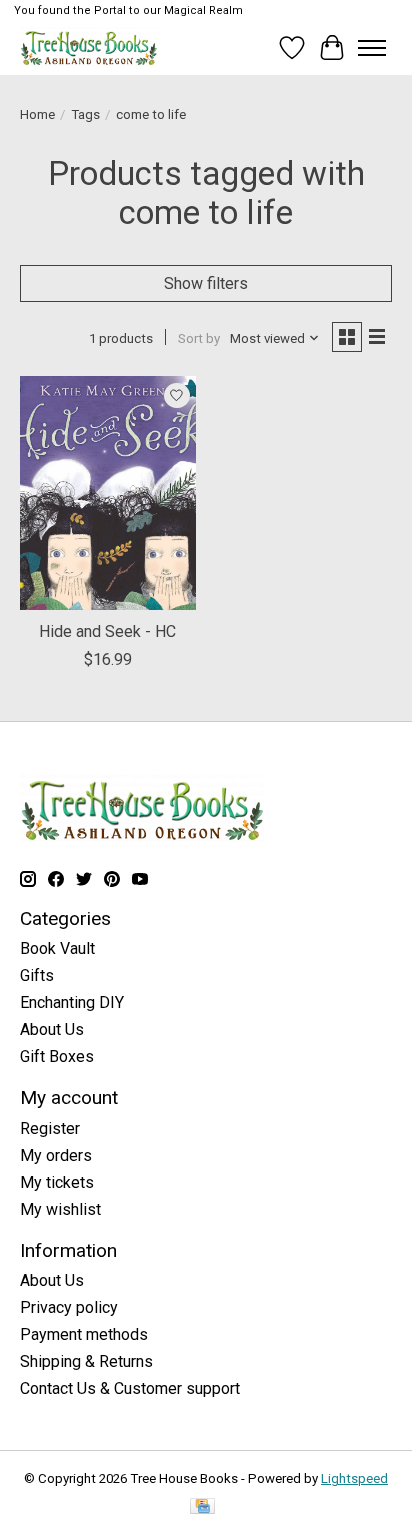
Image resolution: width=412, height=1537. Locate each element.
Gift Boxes (57, 1056)
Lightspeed (354, 1478)
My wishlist (60, 1209)
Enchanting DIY (72, 1002)
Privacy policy (69, 1307)
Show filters (206, 283)
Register (50, 1128)
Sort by (199, 338)
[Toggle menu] (372, 48)
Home (37, 114)
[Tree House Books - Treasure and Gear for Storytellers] (89, 47)
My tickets (57, 1182)
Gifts (37, 975)
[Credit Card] (202, 1507)
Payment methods (84, 1334)
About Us (52, 1029)
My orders (56, 1155)
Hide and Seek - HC (107, 631)
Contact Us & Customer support (130, 1388)
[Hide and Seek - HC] (108, 493)
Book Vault (57, 948)
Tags (85, 114)
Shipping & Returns (86, 1361)
